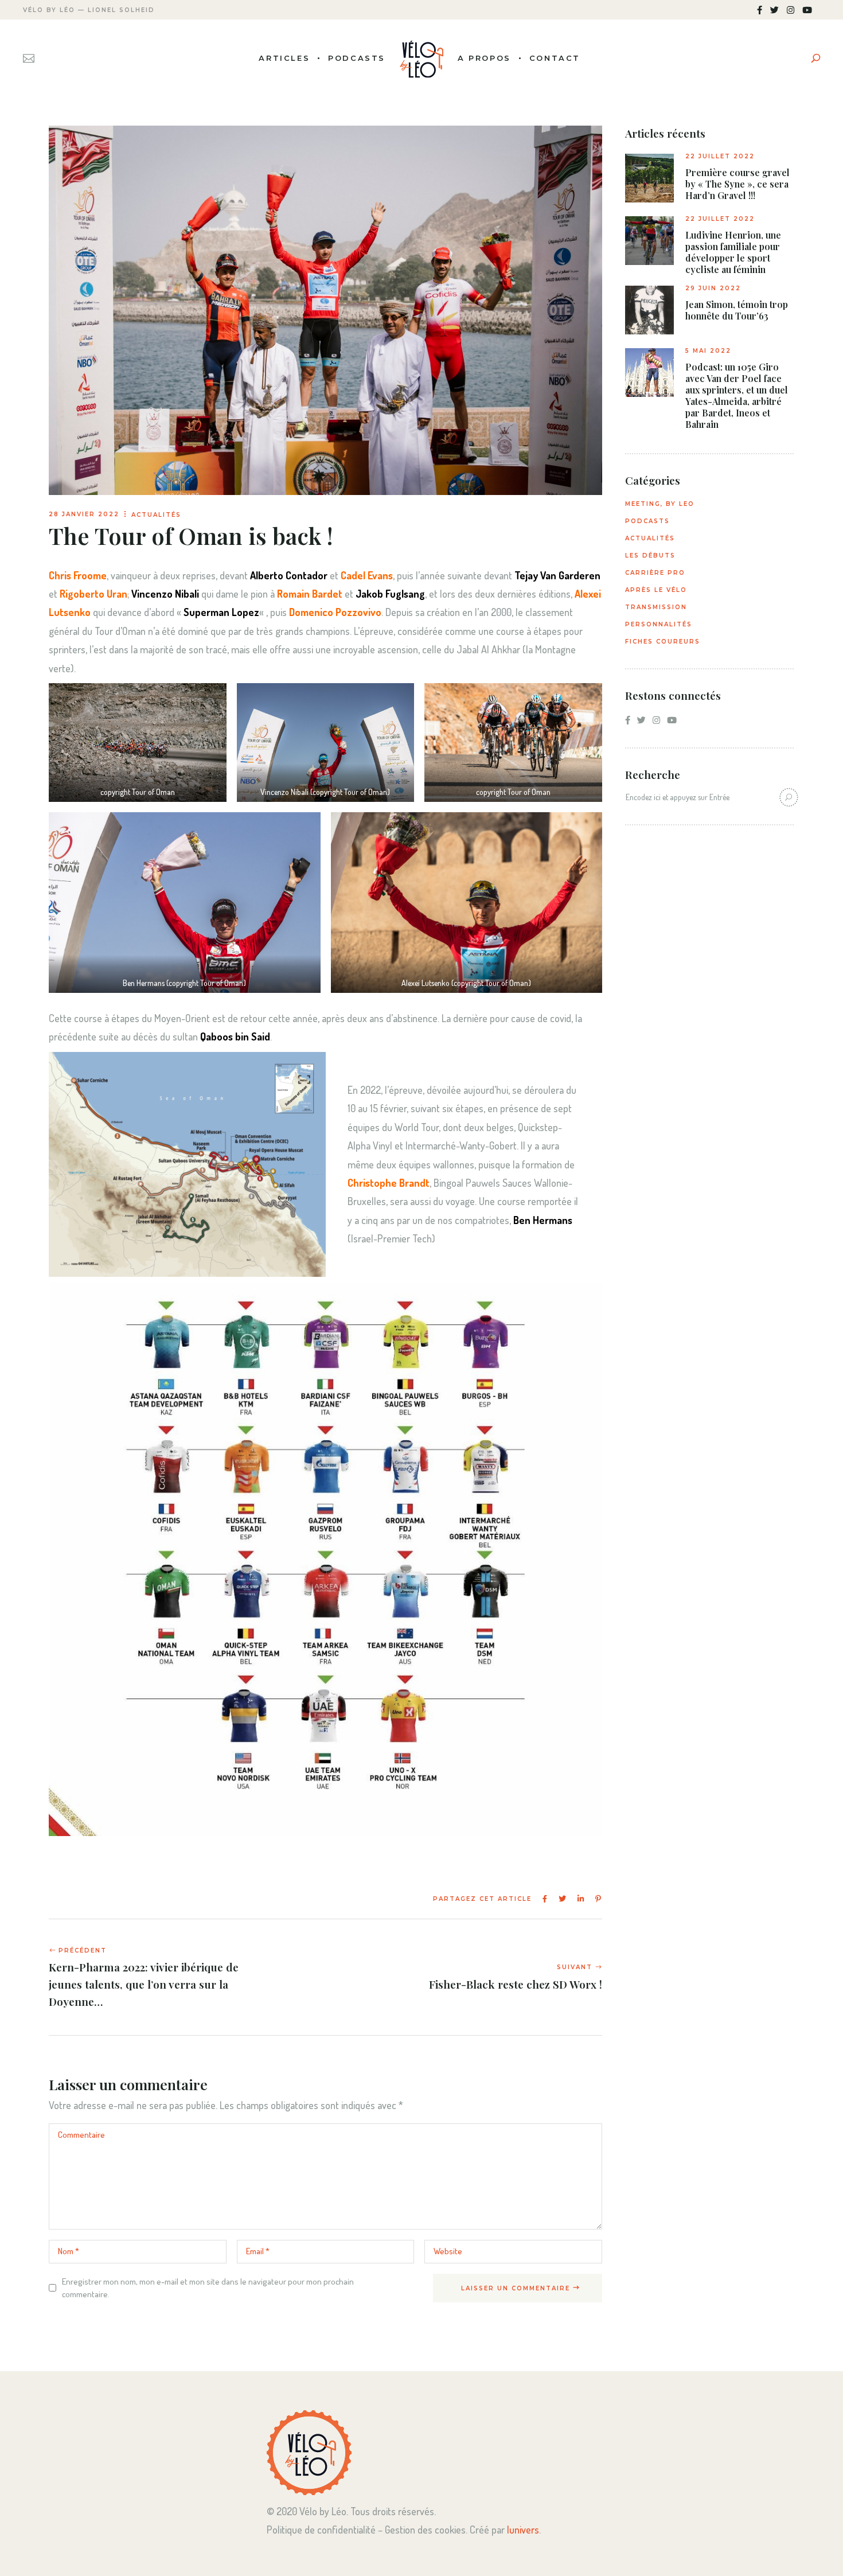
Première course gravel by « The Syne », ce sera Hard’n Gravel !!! (737, 184)
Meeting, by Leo (660, 504)
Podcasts (647, 521)
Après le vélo (656, 590)
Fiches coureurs (663, 642)
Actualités (156, 515)
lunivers (523, 2530)
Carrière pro (655, 573)
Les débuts (650, 556)
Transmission (656, 607)
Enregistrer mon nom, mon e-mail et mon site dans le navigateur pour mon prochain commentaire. (208, 2288)
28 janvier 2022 (84, 514)
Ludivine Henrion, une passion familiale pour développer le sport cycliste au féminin (733, 252)
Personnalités (659, 624)
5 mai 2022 (708, 351)
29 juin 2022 (713, 288)
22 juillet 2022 (720, 156)
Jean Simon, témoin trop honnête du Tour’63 (737, 310)
